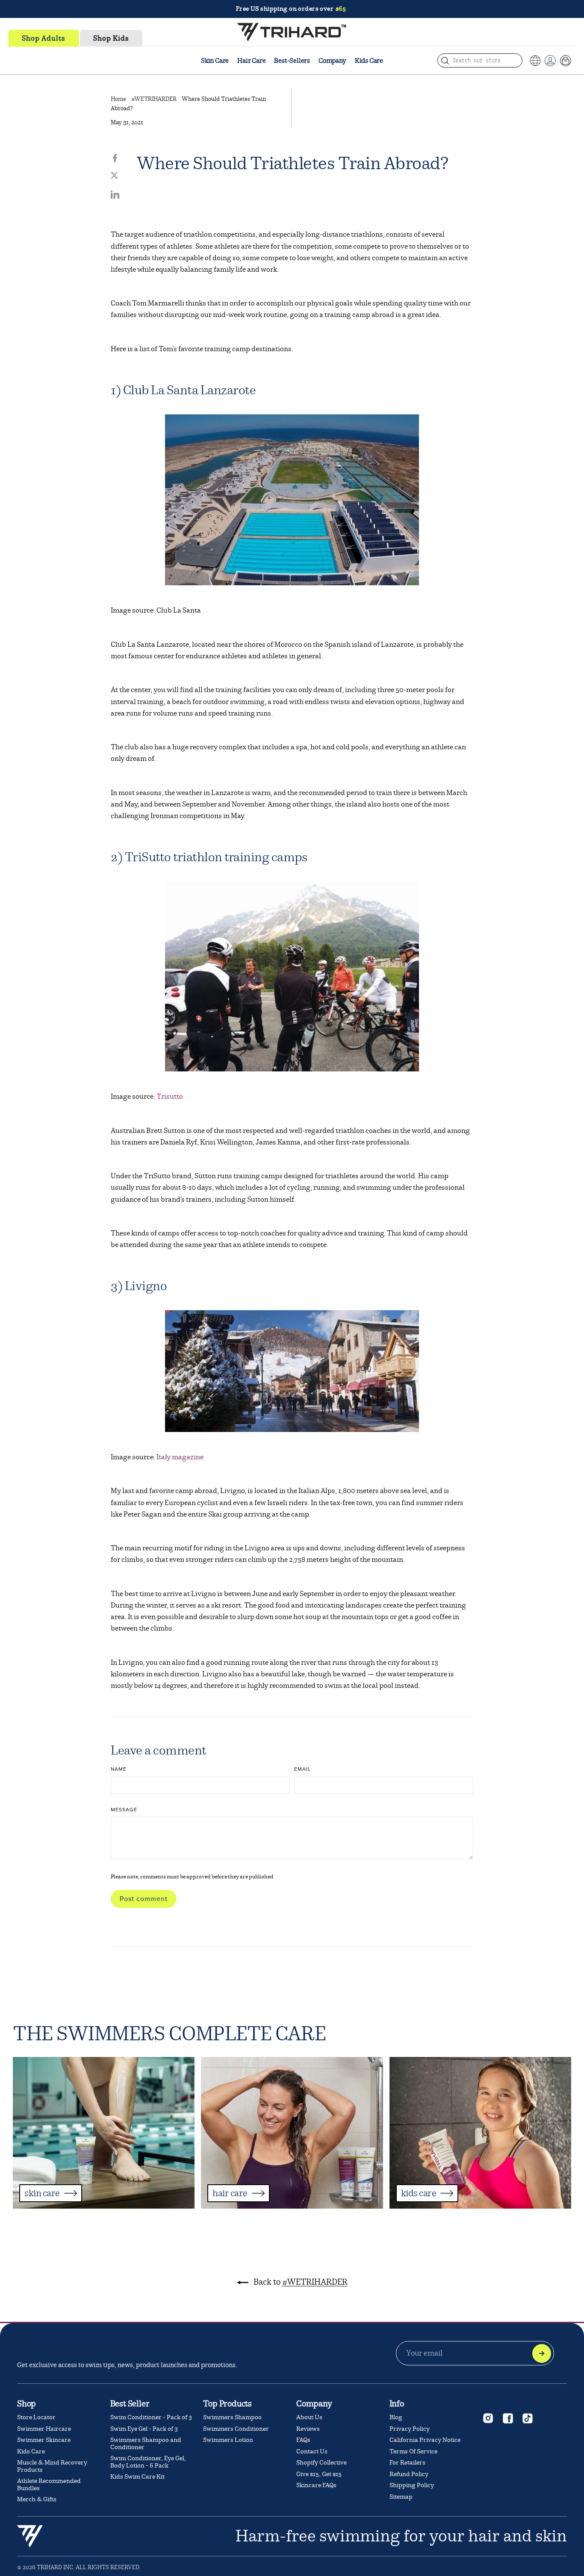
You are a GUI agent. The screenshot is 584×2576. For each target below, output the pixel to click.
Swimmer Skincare (44, 2440)
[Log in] (550, 61)
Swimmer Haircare (44, 2429)
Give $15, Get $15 (319, 2474)
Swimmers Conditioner (236, 2429)
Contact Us (312, 2451)
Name (119, 1769)
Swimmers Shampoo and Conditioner (146, 2444)
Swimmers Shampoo (232, 2417)
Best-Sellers (292, 61)
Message (124, 1810)
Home (118, 99)
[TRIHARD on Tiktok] (527, 2418)
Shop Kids (111, 38)
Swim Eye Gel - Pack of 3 (144, 2429)
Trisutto (170, 1096)
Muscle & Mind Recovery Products (52, 2466)
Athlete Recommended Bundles (49, 2485)
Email (302, 1769)
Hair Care (251, 61)
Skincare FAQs (316, 2485)
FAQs (303, 2440)
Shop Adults (44, 38)
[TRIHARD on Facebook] (507, 2418)
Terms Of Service (413, 2451)
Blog (396, 2417)
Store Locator (36, 2417)
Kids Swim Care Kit (137, 2477)
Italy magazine (180, 1457)
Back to (300, 2282)
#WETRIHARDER (154, 99)
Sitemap (401, 2497)
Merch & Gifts (37, 2499)
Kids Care (369, 61)
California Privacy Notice (425, 2440)
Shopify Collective (321, 2463)
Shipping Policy (412, 2485)
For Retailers (407, 2463)
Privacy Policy (410, 2429)
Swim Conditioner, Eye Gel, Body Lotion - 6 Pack (148, 2462)
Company (332, 61)
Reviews (308, 2429)
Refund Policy (409, 2474)
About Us (309, 2417)
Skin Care (215, 61)
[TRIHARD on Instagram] (488, 2418)
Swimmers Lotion (228, 2440)
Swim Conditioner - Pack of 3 (151, 2417)
